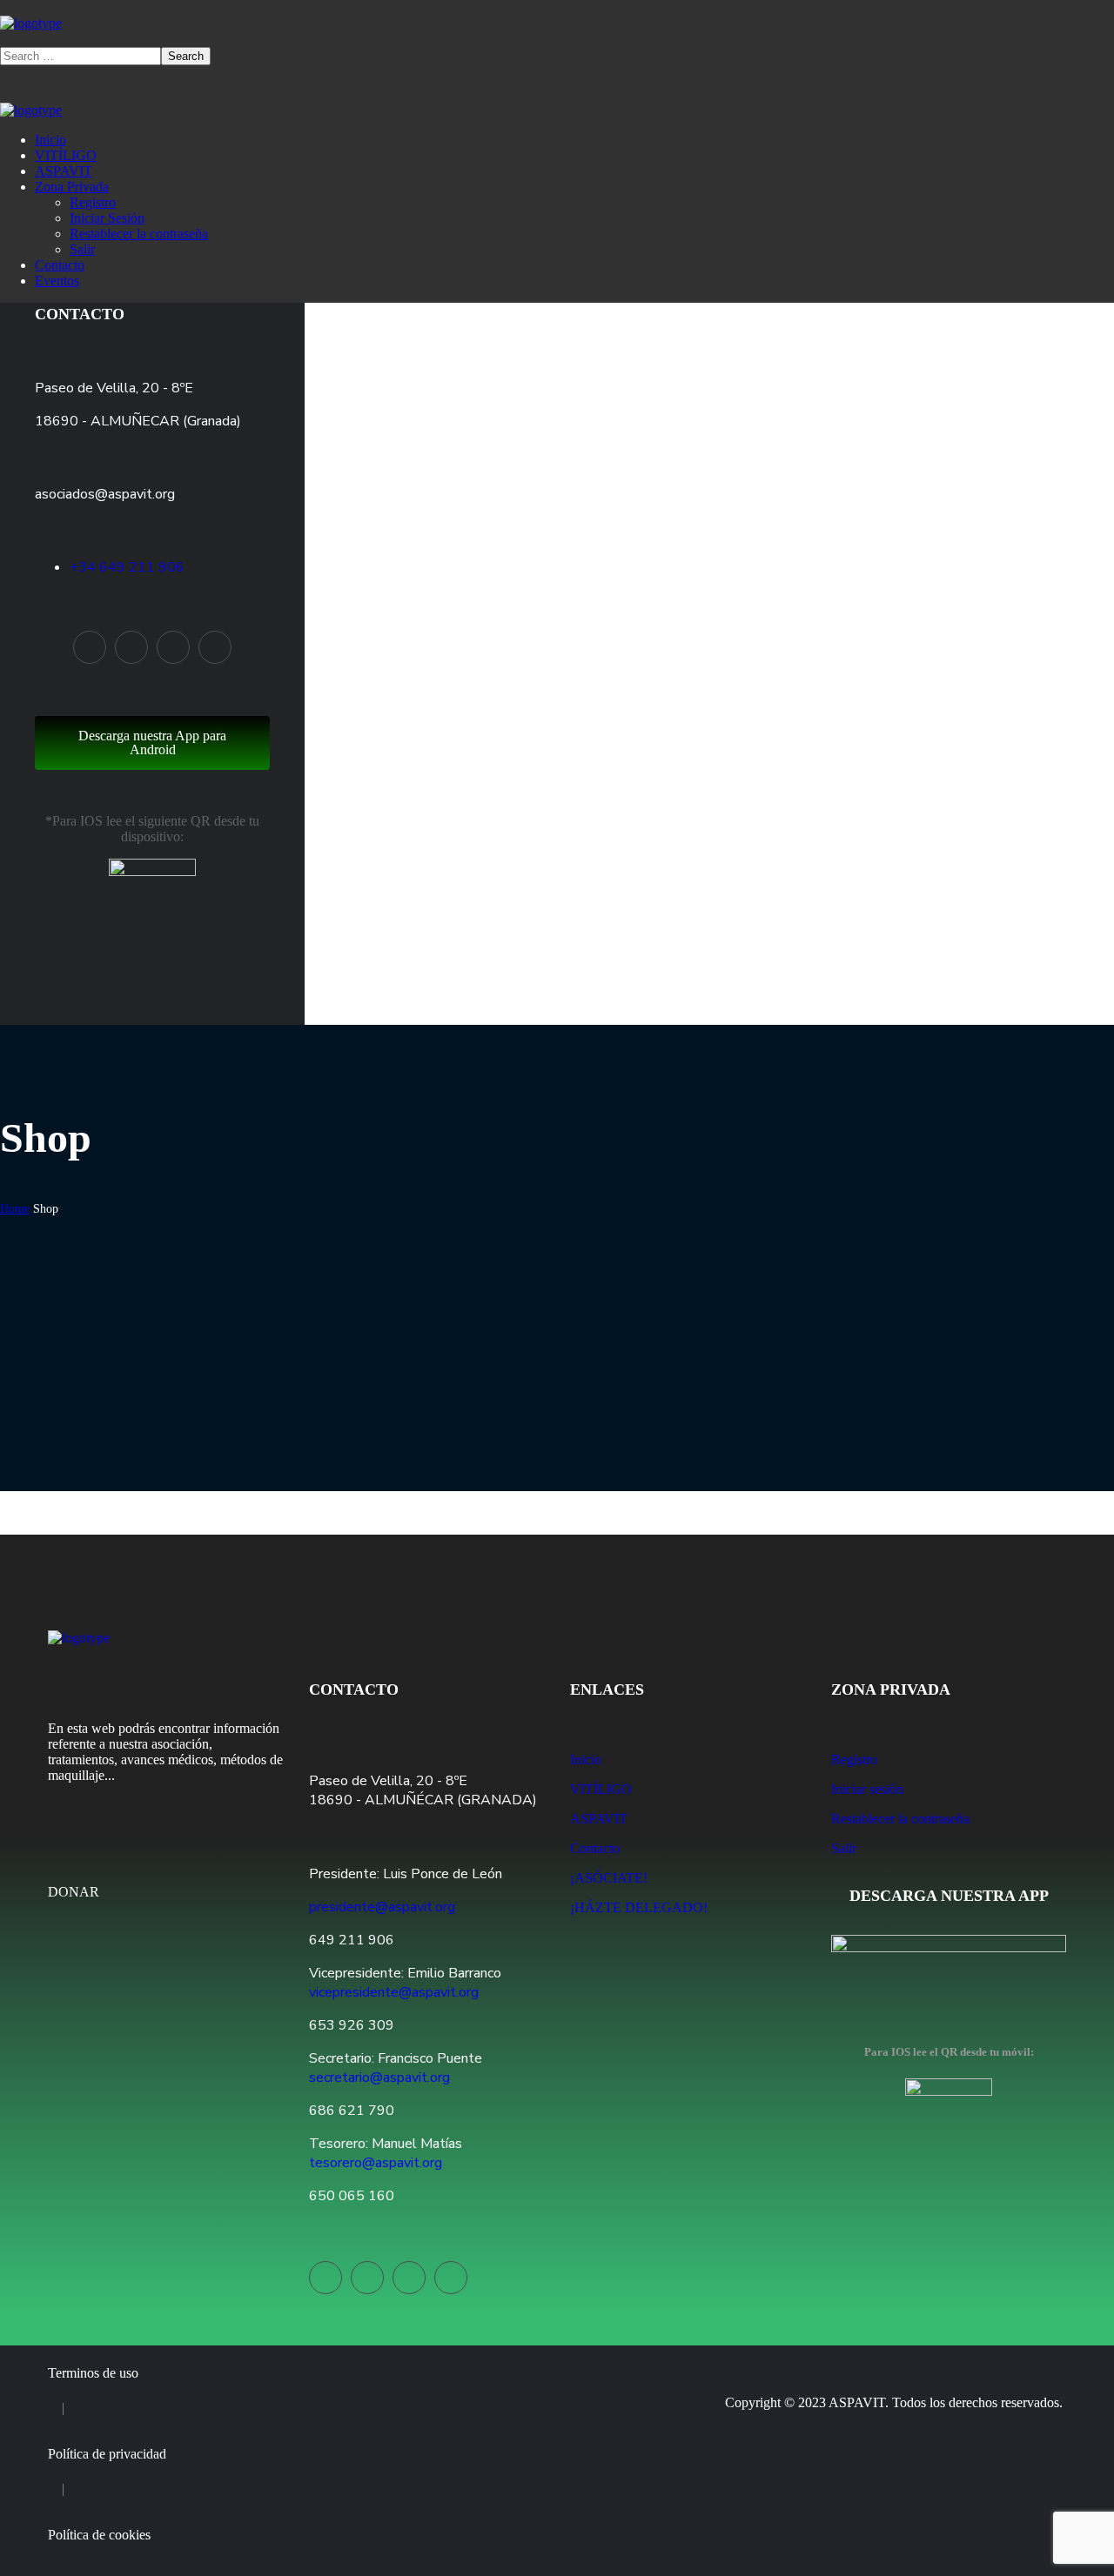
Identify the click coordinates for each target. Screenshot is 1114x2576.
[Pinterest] (173, 647)
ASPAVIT (599, 1819)
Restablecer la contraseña (900, 1819)
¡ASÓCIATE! (609, 1878)
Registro (854, 1760)
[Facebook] (131, 647)
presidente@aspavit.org (382, 1907)
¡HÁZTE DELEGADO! (639, 1907)
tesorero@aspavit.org (376, 2163)
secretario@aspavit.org (379, 2078)
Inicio (586, 1760)
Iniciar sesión (867, 1789)
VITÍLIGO (601, 1789)
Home (15, 1209)
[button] (557, 39)
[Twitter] (90, 647)
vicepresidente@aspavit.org (394, 1992)
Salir (844, 1848)
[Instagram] (215, 647)
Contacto (80, 314)
